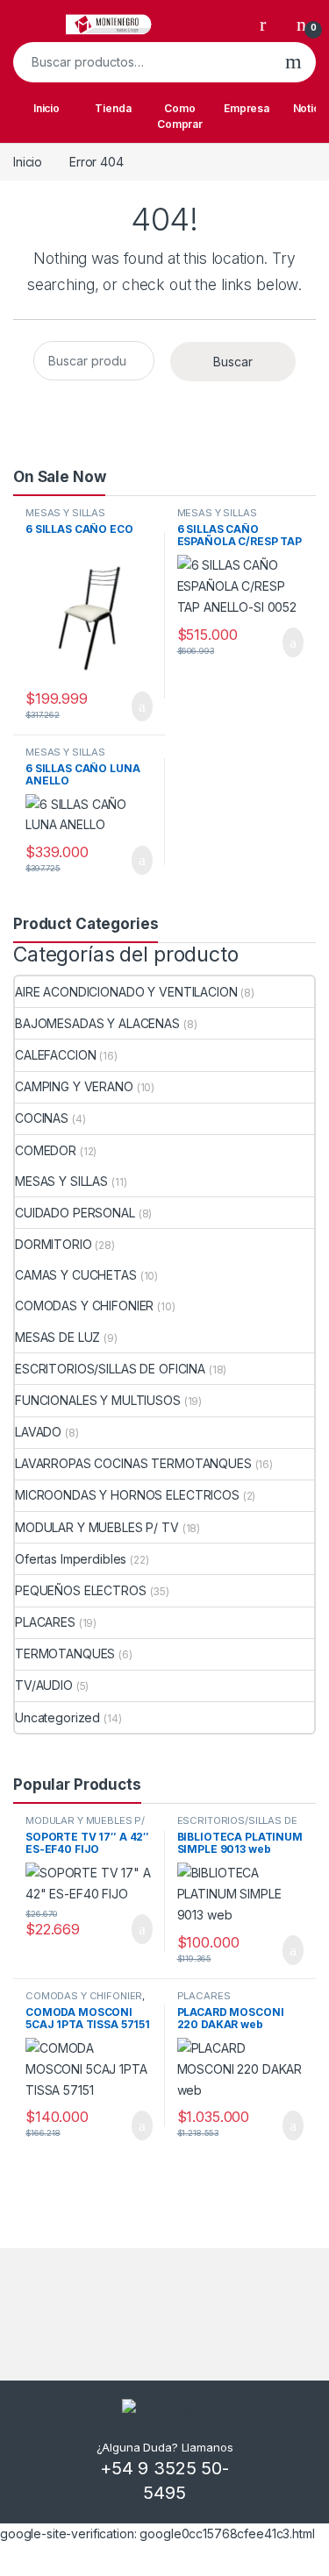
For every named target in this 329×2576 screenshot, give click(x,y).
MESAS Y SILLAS (65, 513)
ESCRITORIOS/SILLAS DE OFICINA (110, 1369)
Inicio (46, 108)
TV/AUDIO (44, 1685)
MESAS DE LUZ (57, 1337)
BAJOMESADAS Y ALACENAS (97, 1023)
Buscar (293, 62)
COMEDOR (46, 1150)
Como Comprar (180, 116)
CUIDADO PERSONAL (75, 1213)
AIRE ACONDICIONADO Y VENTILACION (126, 992)
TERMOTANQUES (65, 1653)
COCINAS (42, 1118)
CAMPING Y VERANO (74, 1086)
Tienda (113, 108)
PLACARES (45, 1622)
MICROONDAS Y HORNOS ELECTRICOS (127, 1495)
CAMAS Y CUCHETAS (76, 1275)
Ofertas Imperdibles (71, 1559)
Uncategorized (57, 1717)
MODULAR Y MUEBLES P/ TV (97, 1527)
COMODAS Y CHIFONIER (84, 1306)
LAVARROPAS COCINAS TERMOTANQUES (133, 1463)
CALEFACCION (55, 1055)
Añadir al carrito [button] (134, 706)
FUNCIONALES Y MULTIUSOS (98, 1400)
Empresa (247, 108)
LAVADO (38, 1432)
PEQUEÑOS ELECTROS (81, 1590)
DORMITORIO (54, 1244)
